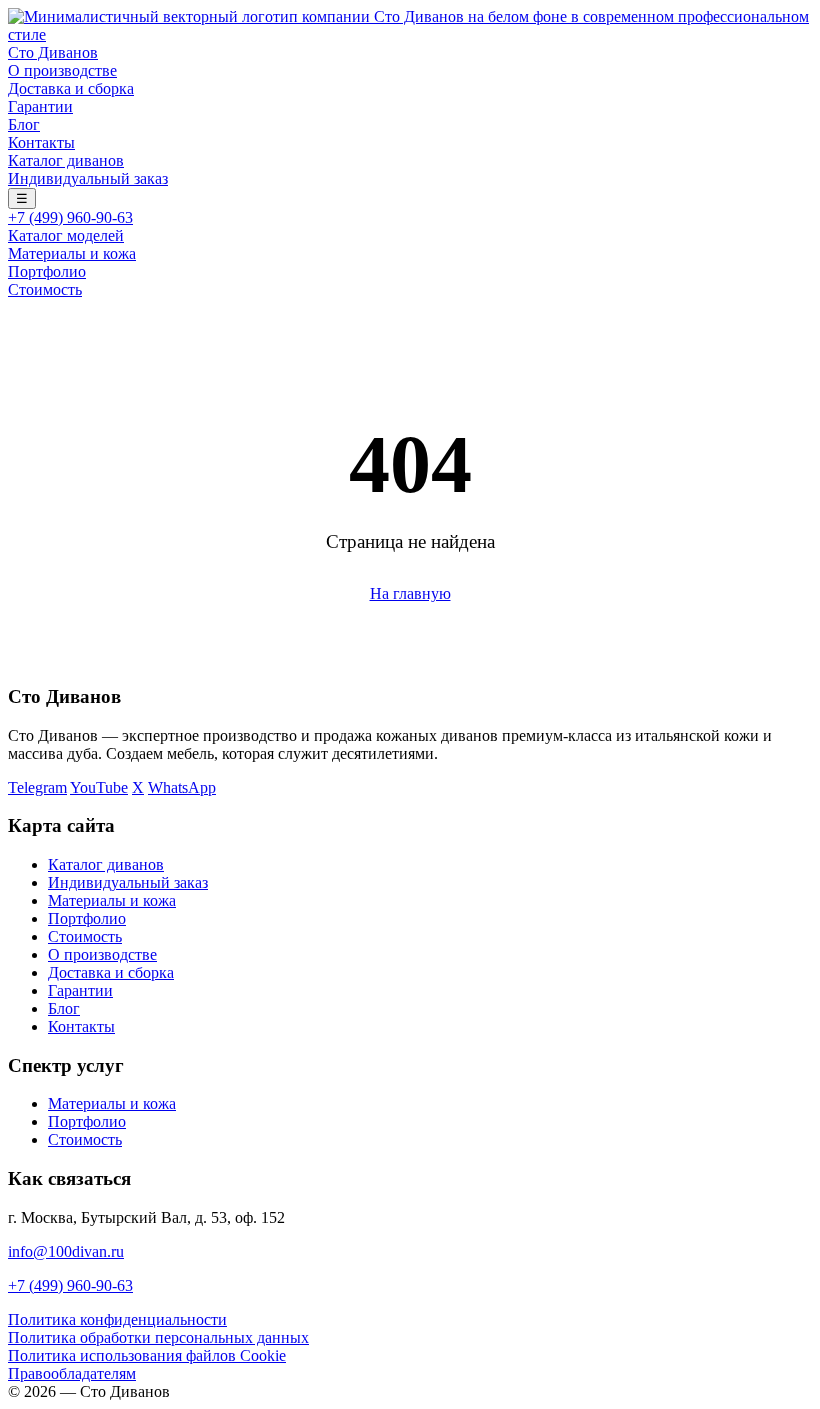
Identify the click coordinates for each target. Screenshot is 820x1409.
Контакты (41, 142)
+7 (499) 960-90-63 (70, 217)
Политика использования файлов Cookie (147, 1355)
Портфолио (47, 271)
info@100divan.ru (66, 1251)
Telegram (37, 787)
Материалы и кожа (72, 253)
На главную (410, 593)
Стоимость (45, 289)
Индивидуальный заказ (88, 178)
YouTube (99, 787)
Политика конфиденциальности (117, 1319)
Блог (24, 124)
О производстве (62, 70)
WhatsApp (182, 787)
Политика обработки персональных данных (158, 1337)
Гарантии (40, 106)
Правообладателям (72, 1373)
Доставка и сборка (71, 88)
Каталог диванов (66, 160)
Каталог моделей (66, 235)
